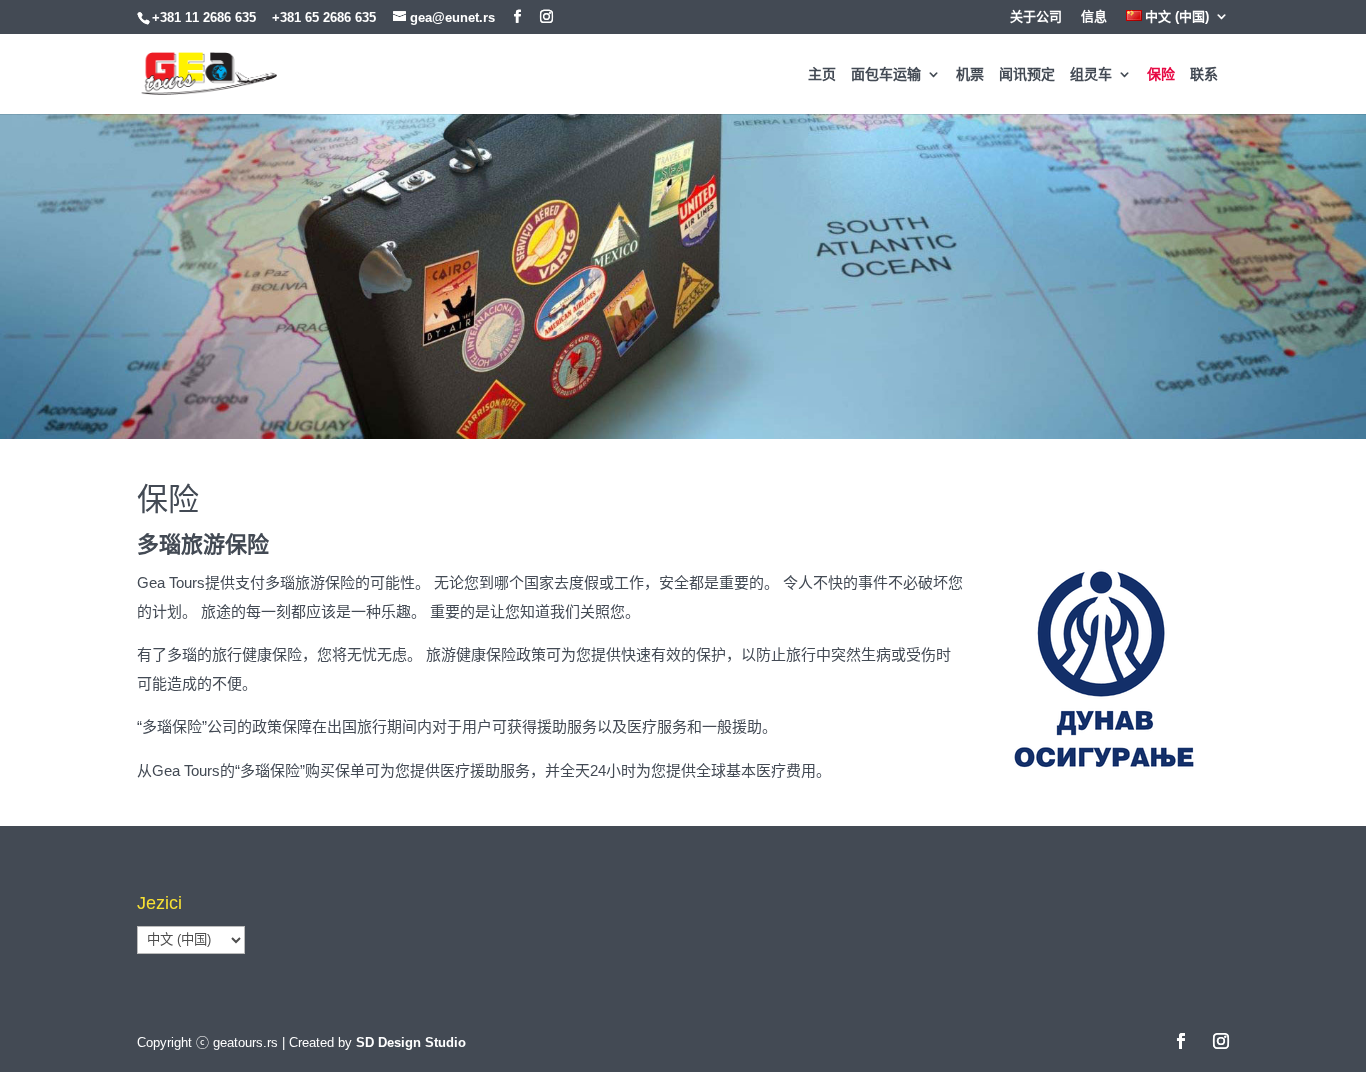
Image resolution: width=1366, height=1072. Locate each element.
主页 (822, 74)
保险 (1161, 74)
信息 (1094, 17)
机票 (970, 74)
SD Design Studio (411, 1042)
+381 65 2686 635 (324, 17)
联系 (1204, 74)
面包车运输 (886, 74)
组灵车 (1091, 74)
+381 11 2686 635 (204, 17)
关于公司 (1036, 17)
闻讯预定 (1027, 74)
